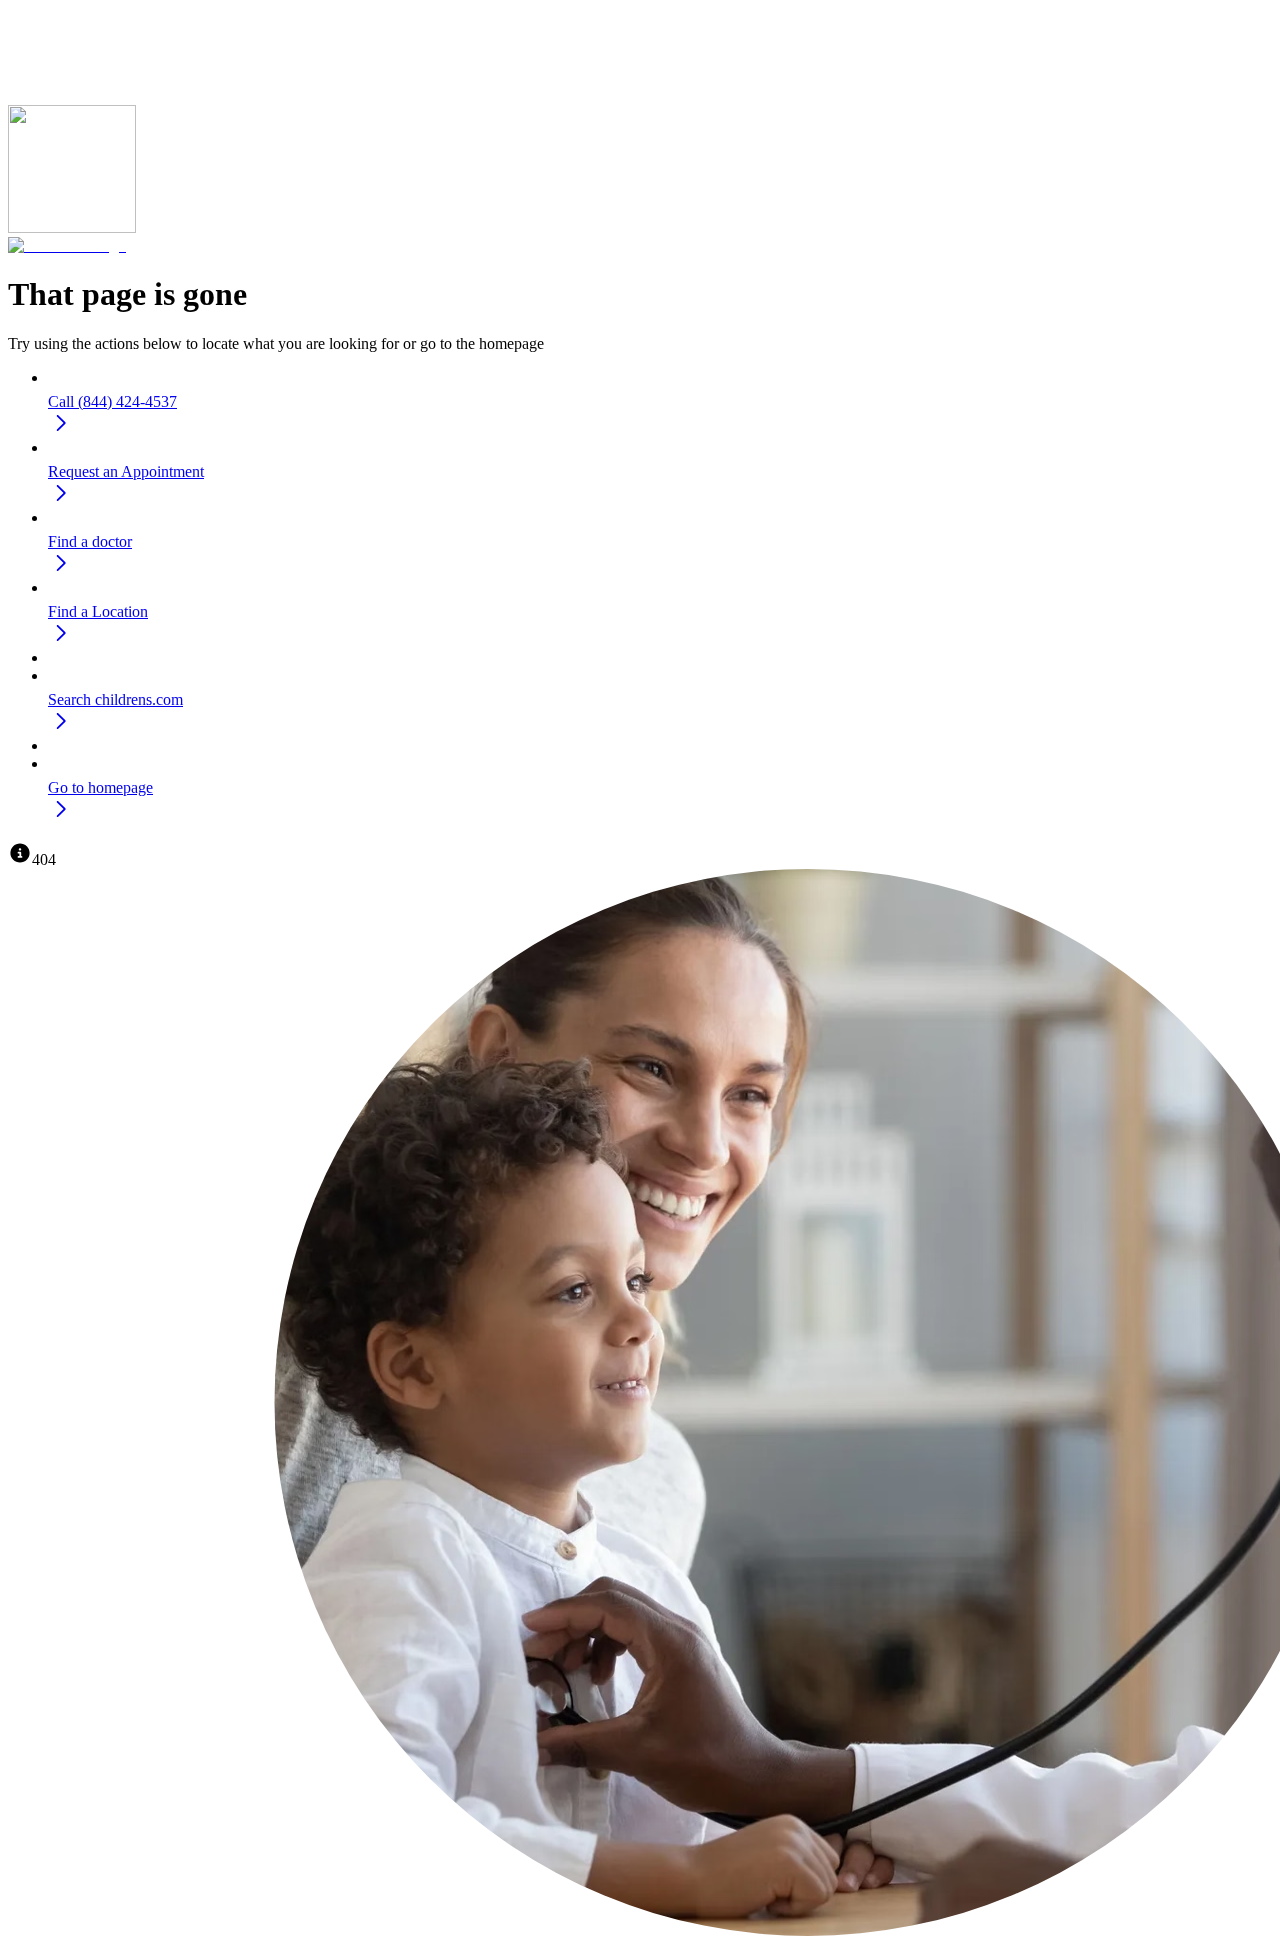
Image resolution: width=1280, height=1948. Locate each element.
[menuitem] (660, 405)
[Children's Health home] (67, 245)
